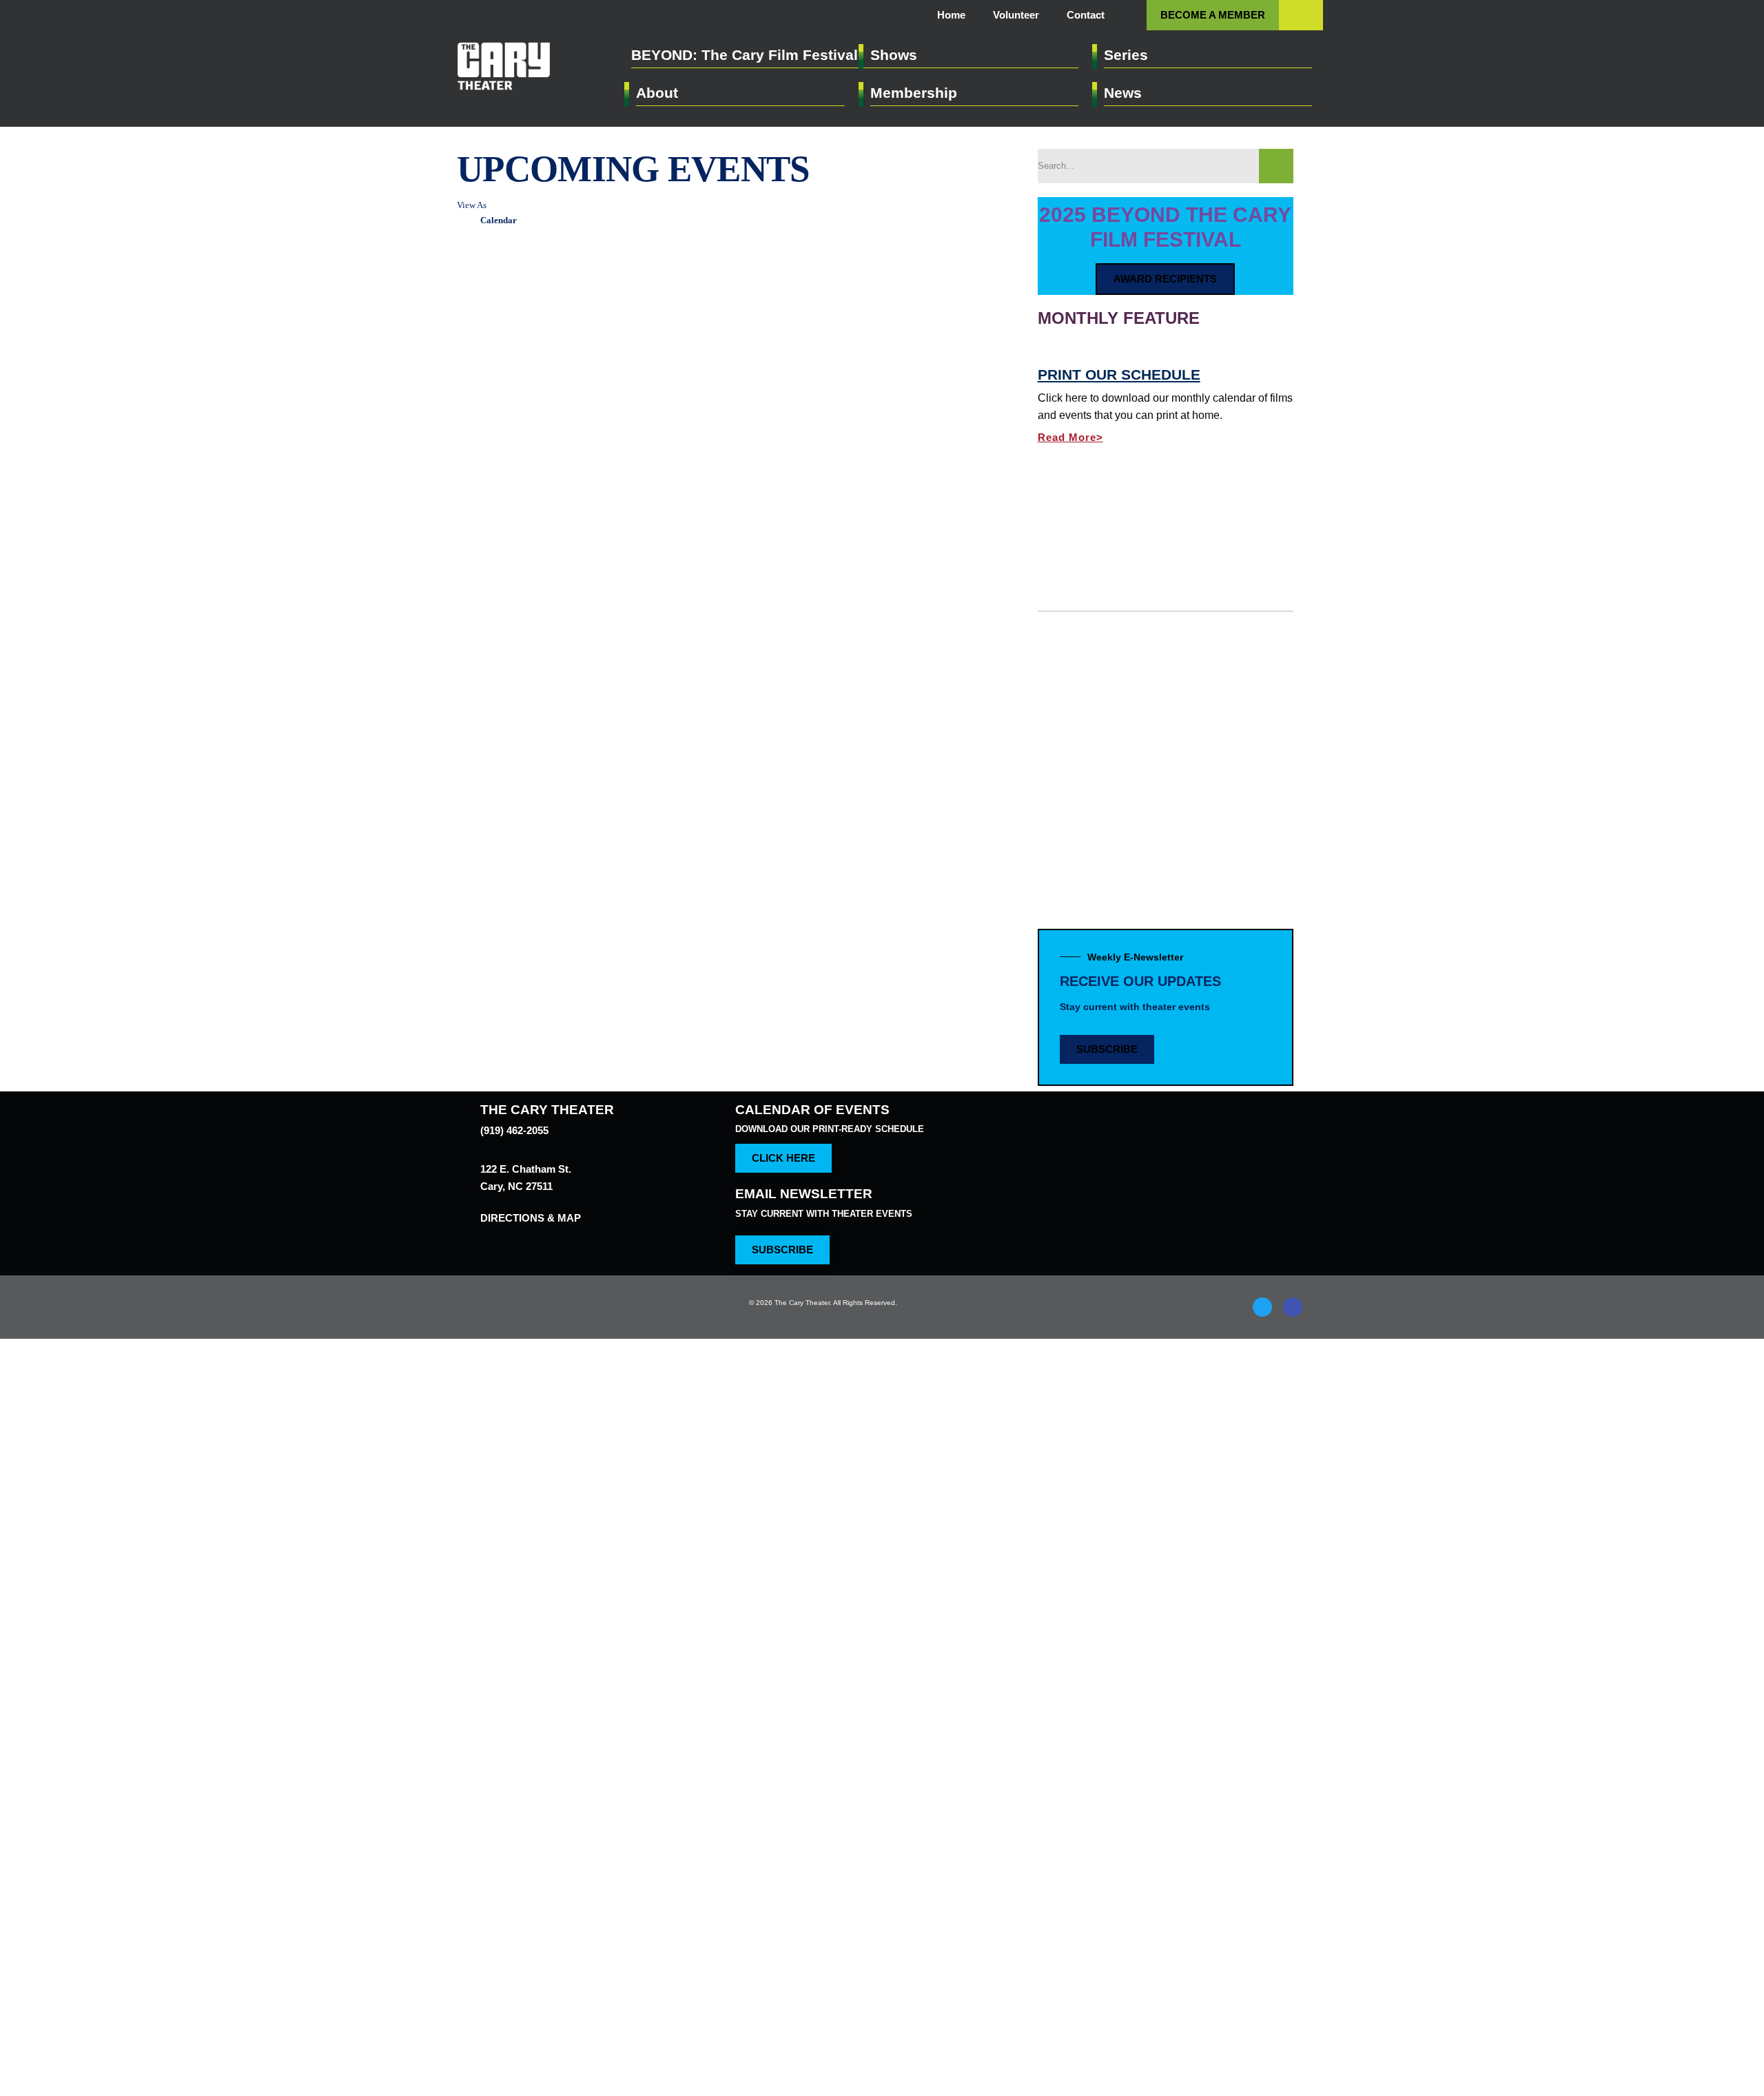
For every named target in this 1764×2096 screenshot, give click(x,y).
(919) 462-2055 (517, 1140)
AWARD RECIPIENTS (1166, 277)
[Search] (1276, 166)
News (1124, 93)
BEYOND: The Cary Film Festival (744, 55)
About (658, 93)
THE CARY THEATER (543, 1119)
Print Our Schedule (1116, 517)
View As (473, 205)
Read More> (1074, 579)
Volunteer (1007, 15)
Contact (1083, 15)
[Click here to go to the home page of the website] (588, 1330)
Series (1127, 55)
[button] (1301, 14)
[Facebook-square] (1293, 1330)
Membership (915, 93)
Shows (894, 55)
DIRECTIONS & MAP (530, 1228)
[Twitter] (1262, 1330)
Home (937, 15)
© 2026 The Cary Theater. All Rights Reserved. (827, 1326)
